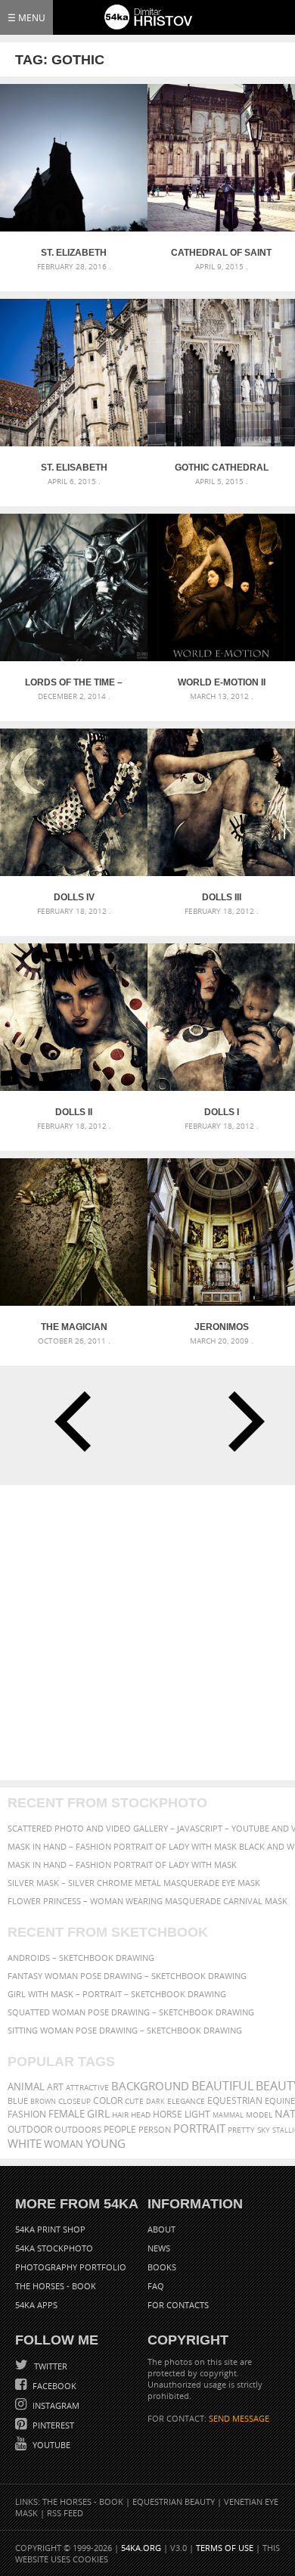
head (141, 2115)
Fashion (27, 2114)
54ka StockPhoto (54, 2248)
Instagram (55, 2405)
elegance (186, 2101)
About (161, 2229)
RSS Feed (65, 2513)
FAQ (156, 2286)
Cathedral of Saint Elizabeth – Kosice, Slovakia (221, 253)
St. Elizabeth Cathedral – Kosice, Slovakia (74, 253)
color (108, 2101)
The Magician (74, 1327)
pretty (241, 2130)
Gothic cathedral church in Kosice (222, 468)
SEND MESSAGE (239, 2418)
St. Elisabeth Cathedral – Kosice (74, 468)
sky (264, 2130)
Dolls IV (74, 897)
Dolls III (222, 897)
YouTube (50, 2445)
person (155, 2129)
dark (155, 2101)
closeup (75, 2101)
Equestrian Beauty (174, 2501)
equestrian (235, 2101)
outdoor (30, 2129)
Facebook (53, 2386)
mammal (228, 2115)
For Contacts (178, 2305)
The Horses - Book (56, 2286)
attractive (87, 2087)
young (106, 2143)
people (120, 2129)
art (55, 2087)
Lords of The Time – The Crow (74, 682)
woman (64, 2144)
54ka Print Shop (50, 2229)
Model (259, 2115)
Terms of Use (225, 2548)
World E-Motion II (222, 682)
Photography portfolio (71, 2267)
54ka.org (141, 2548)
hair (120, 2115)
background (150, 2086)
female (67, 2114)
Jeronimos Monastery (221, 1327)
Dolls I (222, 1112)
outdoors (78, 2130)
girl (98, 2114)
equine (280, 2101)
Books (162, 2267)
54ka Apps (36, 2305)
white (25, 2143)
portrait (199, 2128)
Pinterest (52, 2425)
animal (26, 2087)
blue (18, 2101)
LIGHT (197, 2114)
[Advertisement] (147, 1633)
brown (43, 2101)
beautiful (222, 2086)
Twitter (50, 2366)
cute (134, 2101)
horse (168, 2114)
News (159, 2248)
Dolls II (74, 1112)
